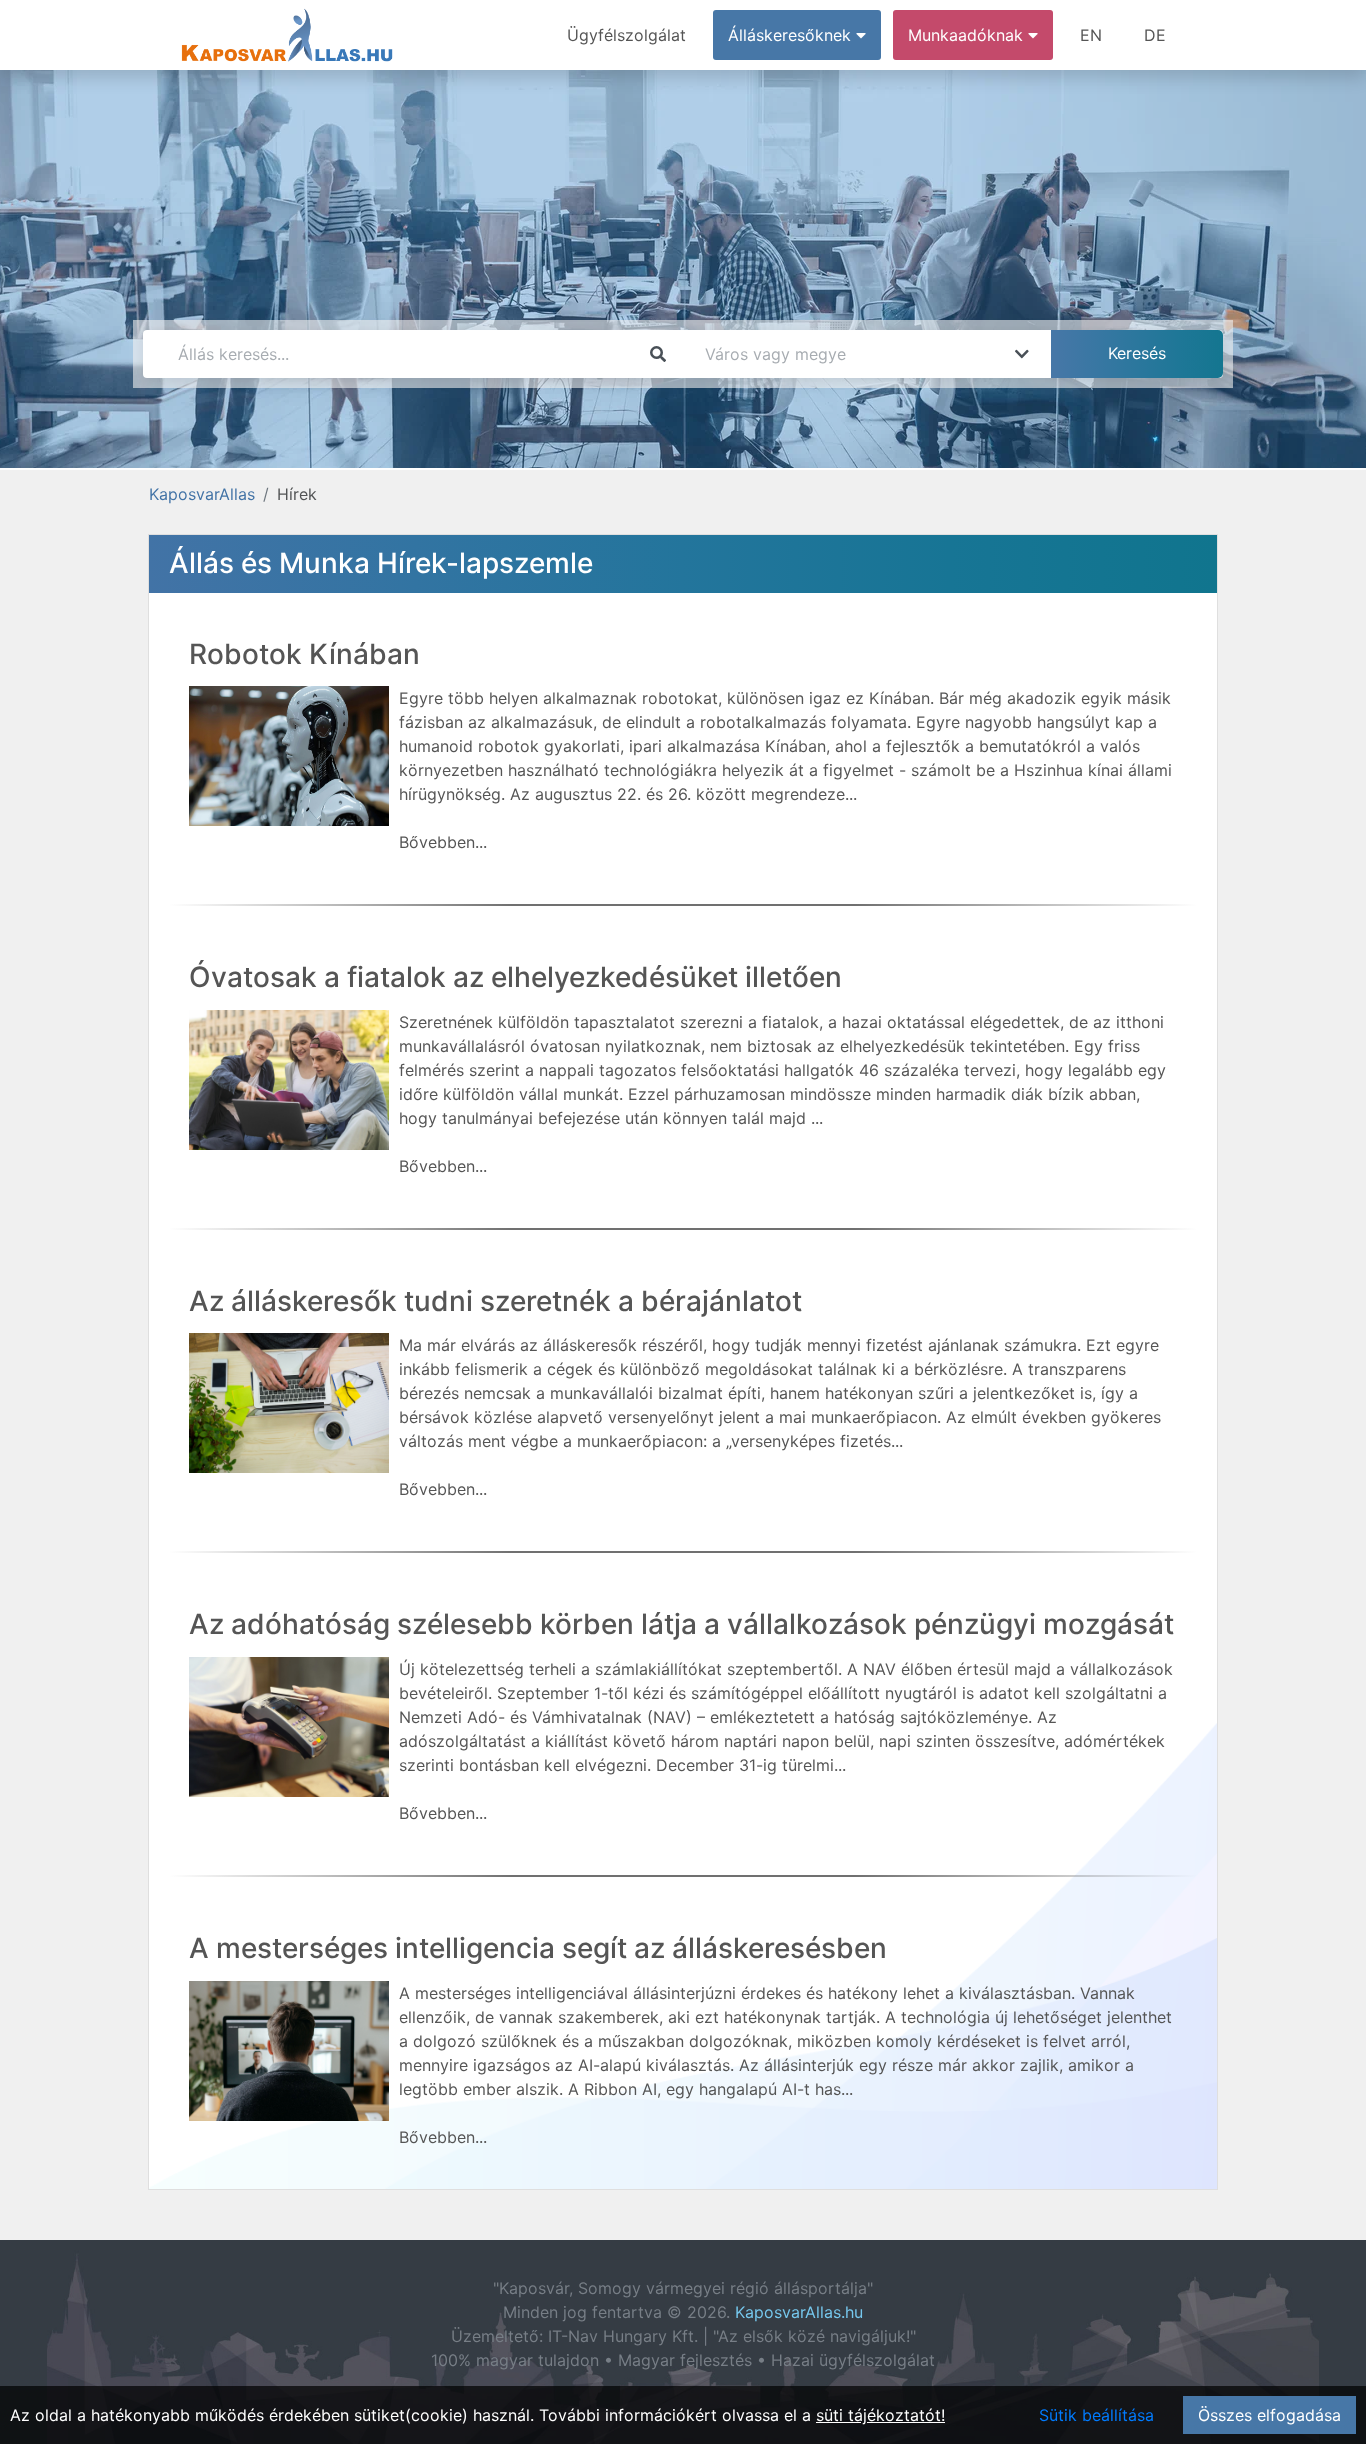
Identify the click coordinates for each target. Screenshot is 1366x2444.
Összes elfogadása (1269, 2415)
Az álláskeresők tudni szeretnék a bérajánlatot (495, 1301)
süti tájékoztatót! (880, 2415)
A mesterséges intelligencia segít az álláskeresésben (538, 1948)
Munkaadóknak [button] (968, 35)
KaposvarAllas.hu (799, 2312)
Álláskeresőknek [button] (792, 35)
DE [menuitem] (1155, 35)
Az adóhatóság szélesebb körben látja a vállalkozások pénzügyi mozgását (681, 1624)
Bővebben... (443, 842)
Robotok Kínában (304, 654)
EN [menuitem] (1091, 35)
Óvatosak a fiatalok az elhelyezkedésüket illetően (515, 977)
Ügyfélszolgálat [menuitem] (626, 35)
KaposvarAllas (202, 494)
